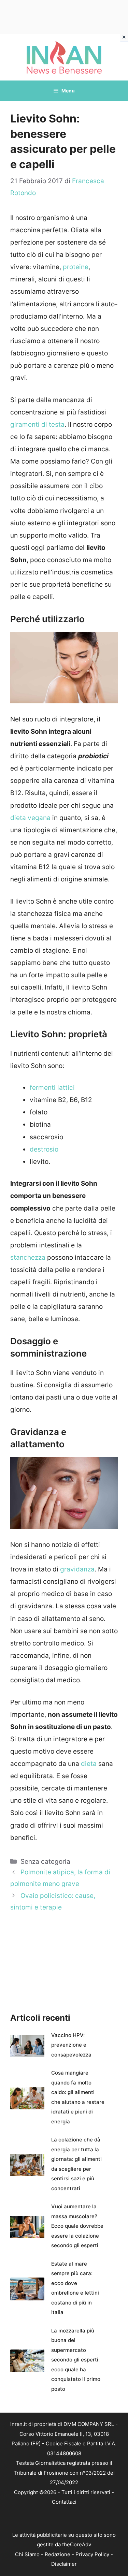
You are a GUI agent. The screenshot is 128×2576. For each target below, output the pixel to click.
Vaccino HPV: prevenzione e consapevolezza (71, 2045)
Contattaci (64, 2502)
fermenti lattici (52, 1088)
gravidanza (77, 1569)
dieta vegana (30, 818)
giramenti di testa (37, 425)
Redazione (58, 2554)
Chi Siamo (27, 2554)
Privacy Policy (92, 2554)
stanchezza (28, 1257)
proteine (76, 267)
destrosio (44, 1149)
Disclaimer (64, 2564)
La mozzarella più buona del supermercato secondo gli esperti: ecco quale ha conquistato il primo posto (76, 2360)
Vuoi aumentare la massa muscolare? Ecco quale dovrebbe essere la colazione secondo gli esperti (77, 2226)
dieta (89, 1764)
